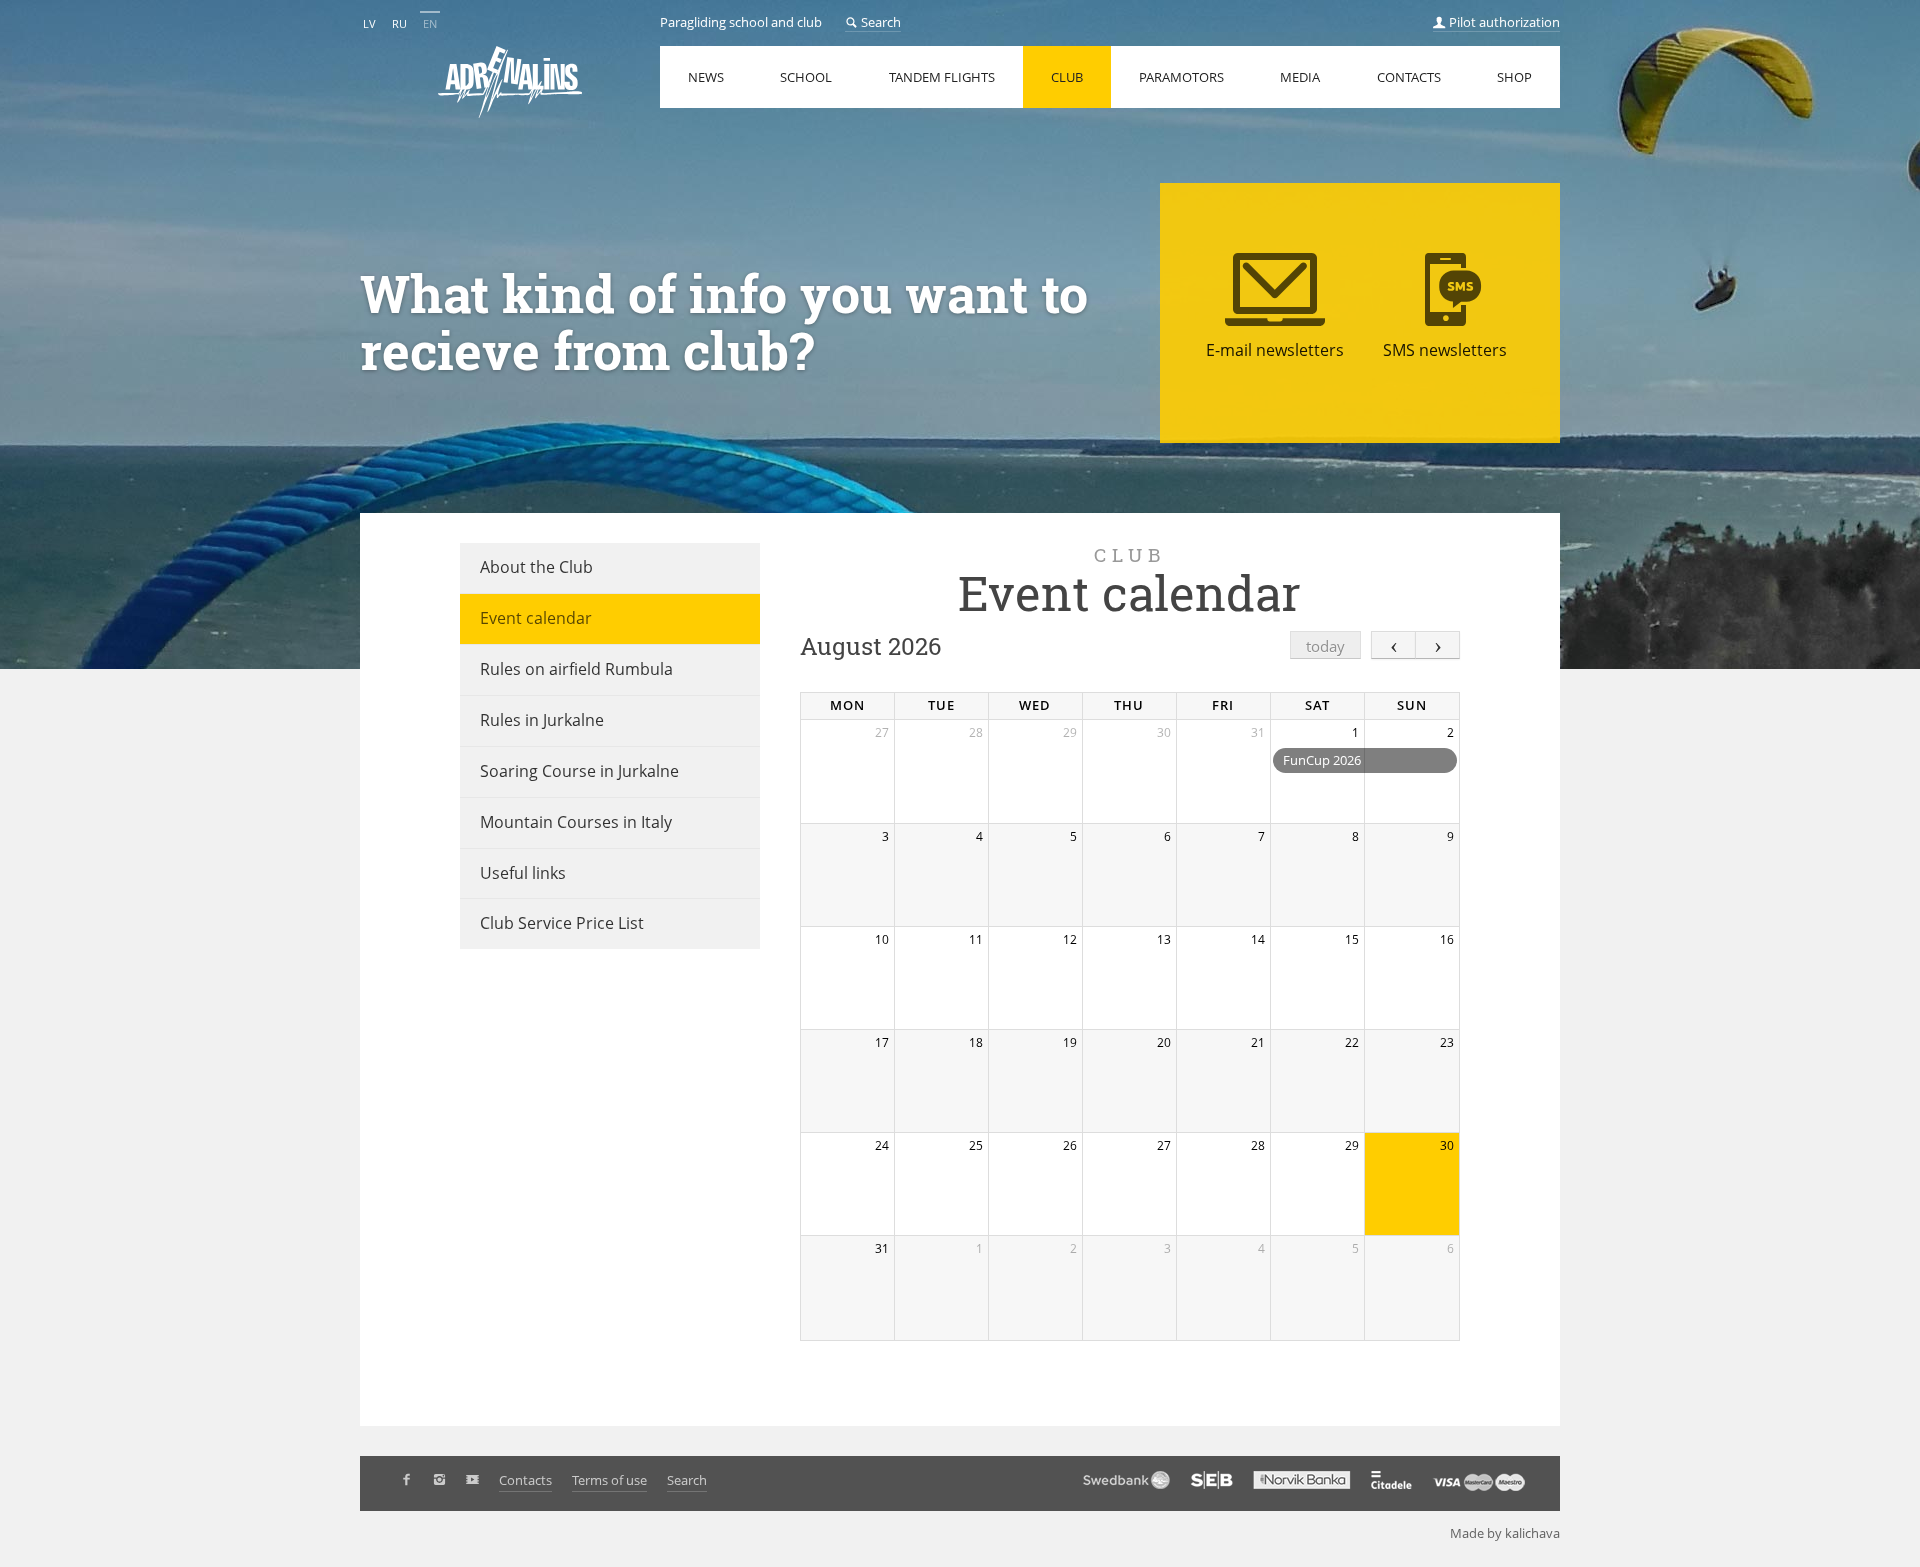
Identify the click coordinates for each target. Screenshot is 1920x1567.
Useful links (523, 873)
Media (1300, 77)
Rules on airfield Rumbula (576, 669)
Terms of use (609, 1480)
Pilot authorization (1503, 22)
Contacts (1409, 77)
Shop (1514, 77)
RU (399, 23)
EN (430, 23)
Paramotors (1181, 77)
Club (1067, 77)
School (806, 77)
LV (369, 23)
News (706, 77)
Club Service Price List (562, 923)
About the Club (536, 567)
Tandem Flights (942, 77)
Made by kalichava (1505, 1533)
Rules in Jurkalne (542, 720)
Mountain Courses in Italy (576, 822)
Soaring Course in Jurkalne (579, 771)
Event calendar (536, 618)
